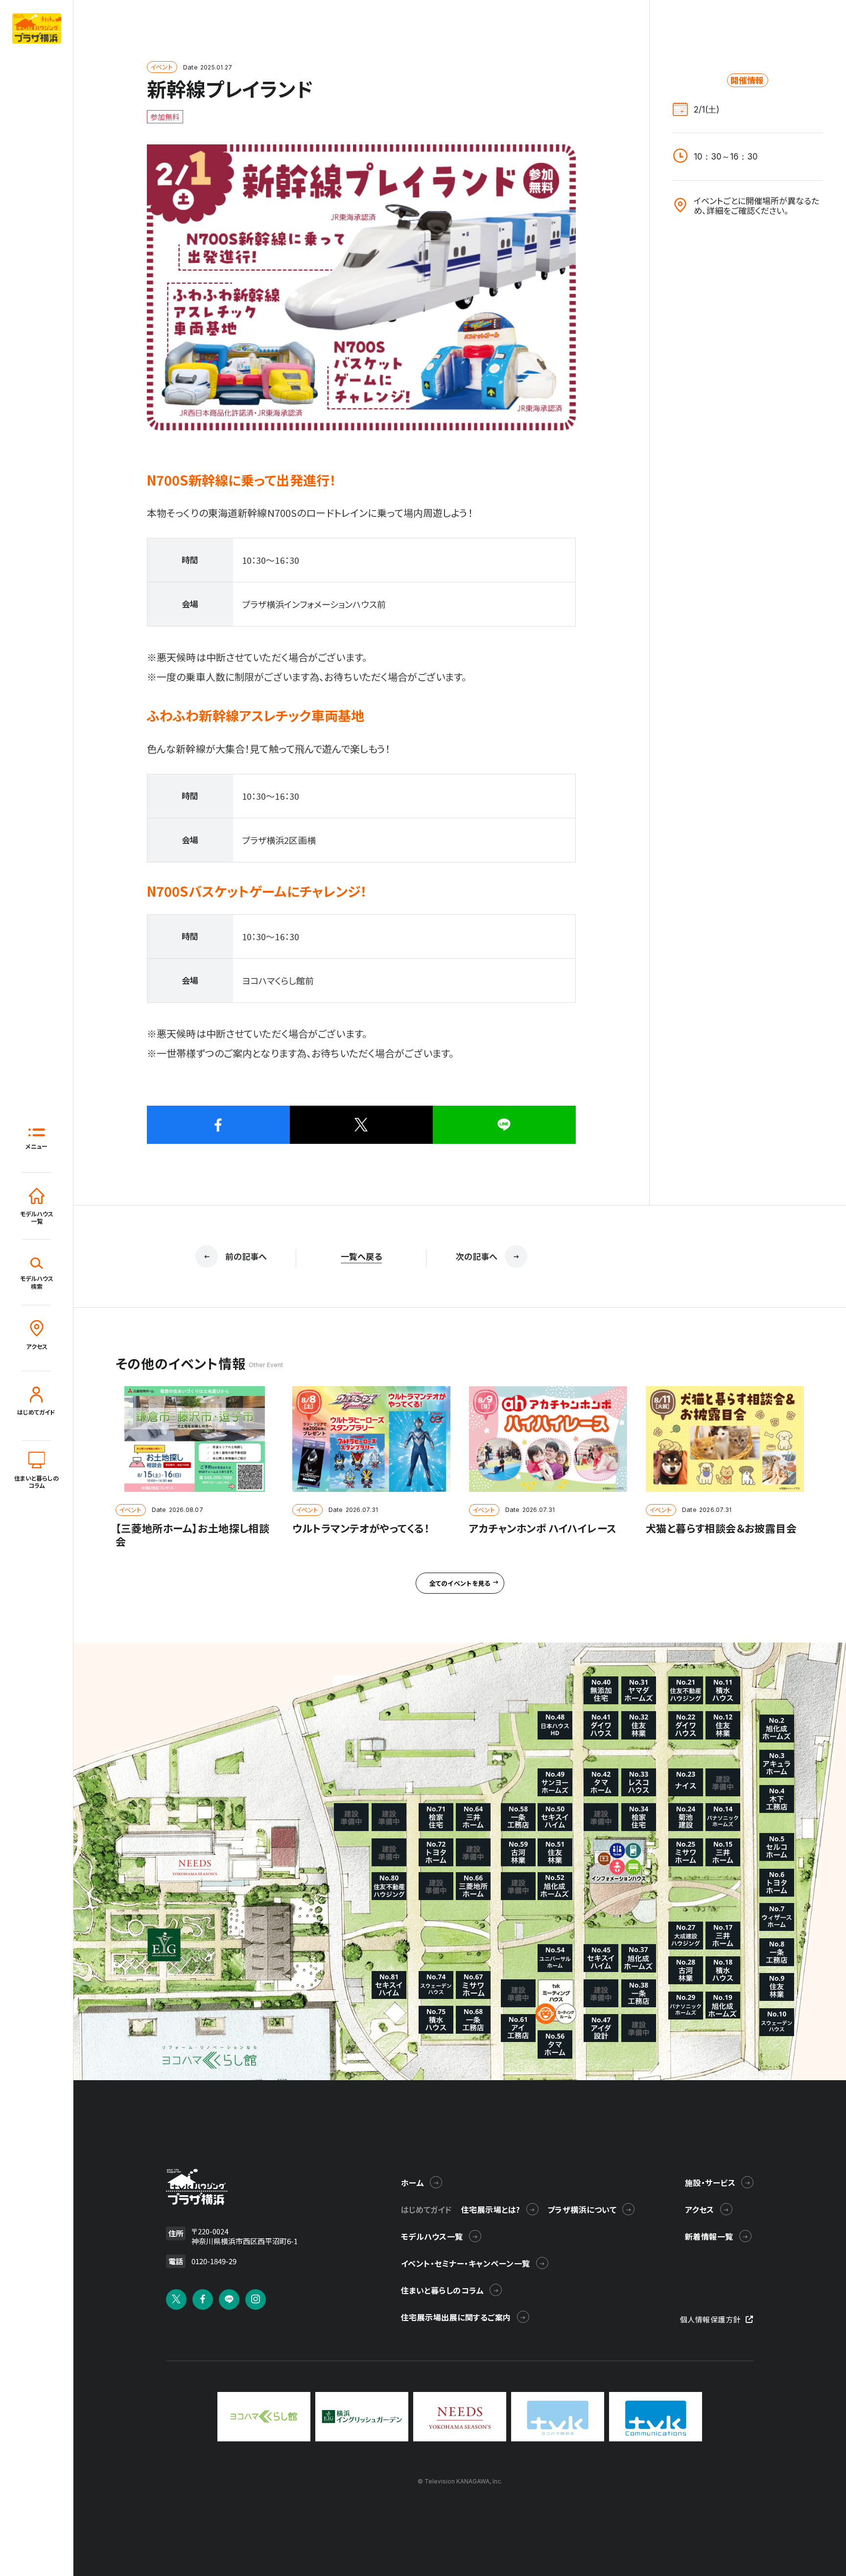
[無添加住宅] (601, 1690)
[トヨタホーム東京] (777, 1883)
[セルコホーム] (777, 1847)
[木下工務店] (777, 1799)
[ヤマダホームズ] (639, 1690)
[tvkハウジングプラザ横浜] (197, 2187)
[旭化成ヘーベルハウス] (777, 1729)
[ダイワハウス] (686, 1725)
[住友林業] (777, 1987)
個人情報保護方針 (710, 2319)
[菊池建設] (686, 1817)
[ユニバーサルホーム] (555, 1958)
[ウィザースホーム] (777, 1917)
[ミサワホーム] (686, 1852)
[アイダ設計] (601, 2028)
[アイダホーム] (777, 1764)
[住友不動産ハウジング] (389, 1886)
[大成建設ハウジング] (686, 1936)
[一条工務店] (777, 1952)
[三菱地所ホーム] (473, 1886)
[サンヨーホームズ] (555, 1782)
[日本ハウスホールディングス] (555, 1725)
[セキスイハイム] (601, 1958)
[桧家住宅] (639, 1817)
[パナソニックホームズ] (723, 1817)
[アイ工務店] (518, 2028)
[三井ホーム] (723, 1852)
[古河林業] (686, 1970)
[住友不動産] (686, 1690)
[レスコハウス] (639, 1782)
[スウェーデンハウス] (777, 2022)
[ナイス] (686, 1782)
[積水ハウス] (723, 1690)
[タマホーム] (601, 1782)
